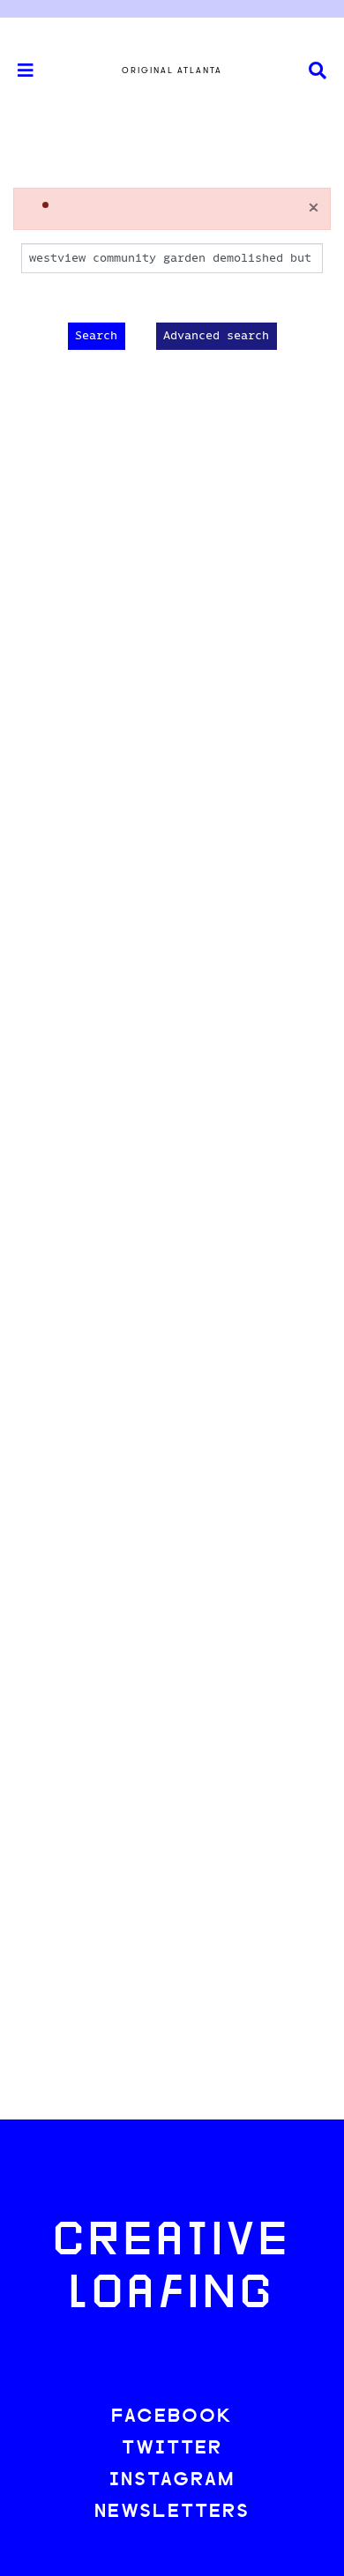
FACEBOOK (172, 2417)
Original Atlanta (172, 71)
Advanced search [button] (216, 336)
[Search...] (318, 71)
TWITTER (172, 2449)
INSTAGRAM (172, 2480)
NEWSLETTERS (172, 2512)
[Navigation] (18, 71)
